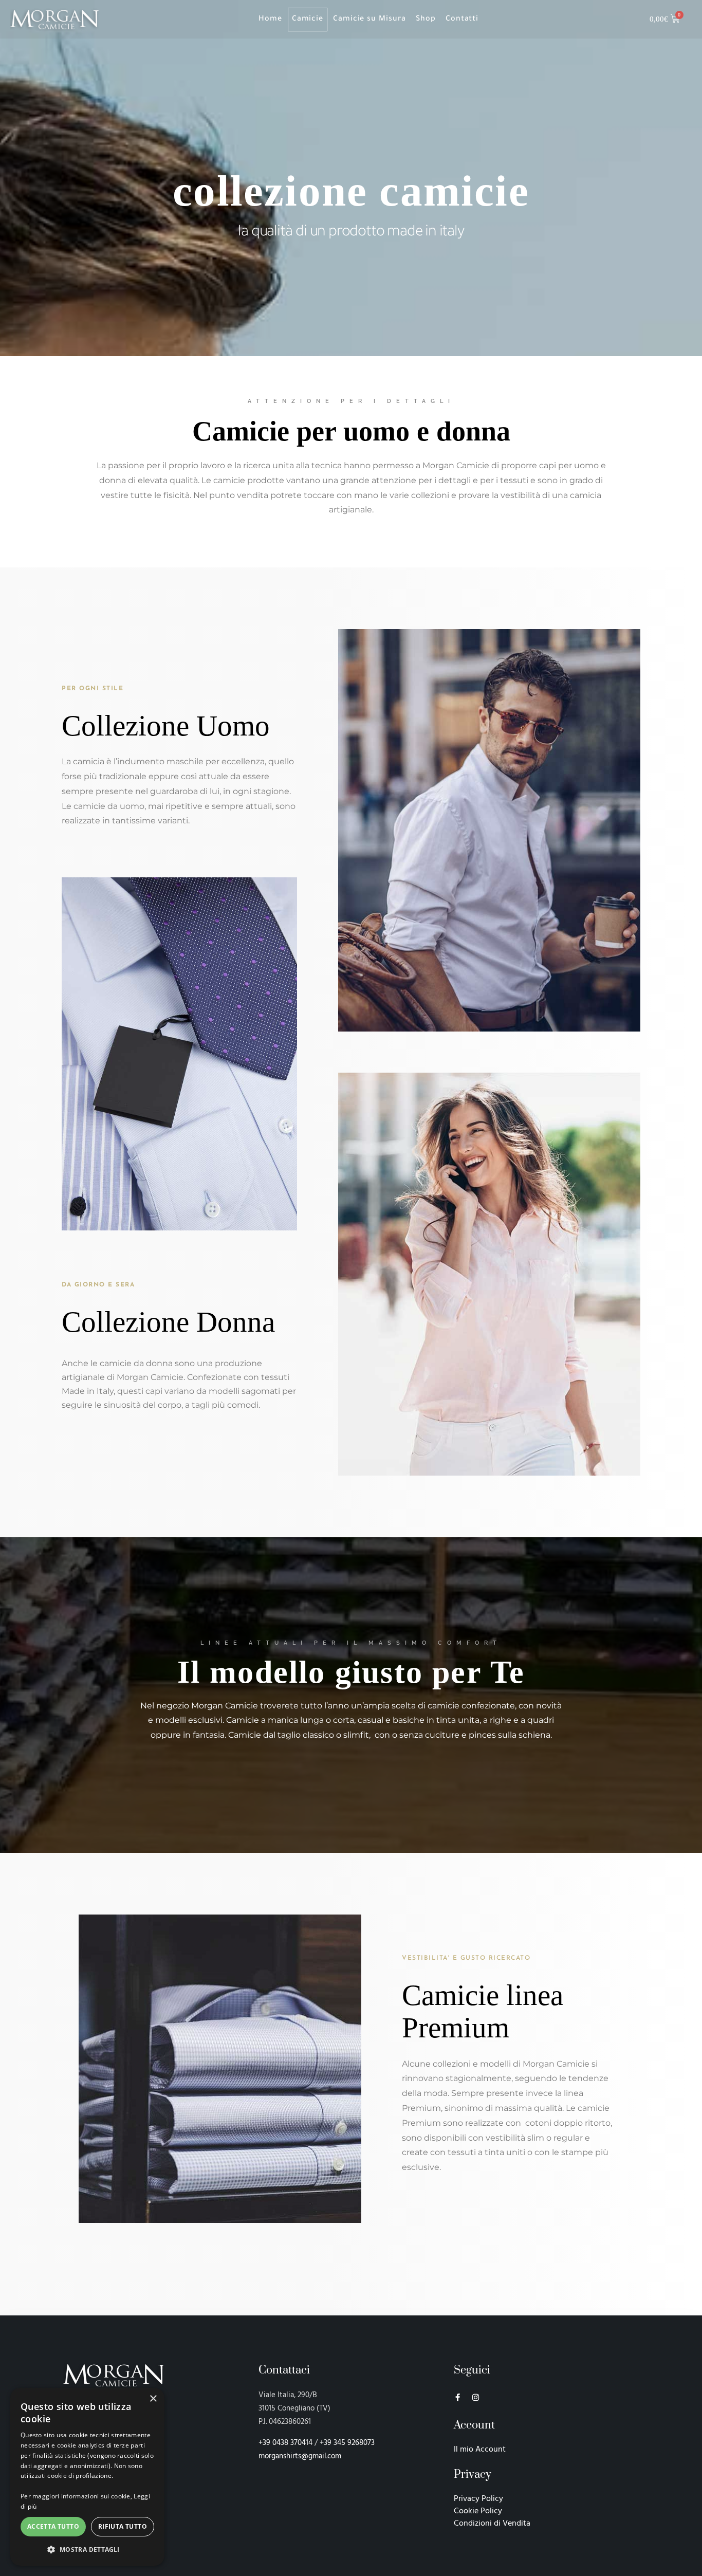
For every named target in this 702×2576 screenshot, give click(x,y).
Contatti (462, 20)
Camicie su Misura (370, 20)
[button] (87, 2549)
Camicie (308, 20)
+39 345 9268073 (348, 2443)
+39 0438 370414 (285, 2443)
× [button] (153, 2399)
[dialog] (87, 2477)
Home (270, 20)
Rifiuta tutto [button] (123, 2526)
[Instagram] (476, 2397)
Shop (426, 20)
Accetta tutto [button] (53, 2526)
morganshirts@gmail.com (300, 2456)
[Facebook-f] (458, 2397)
